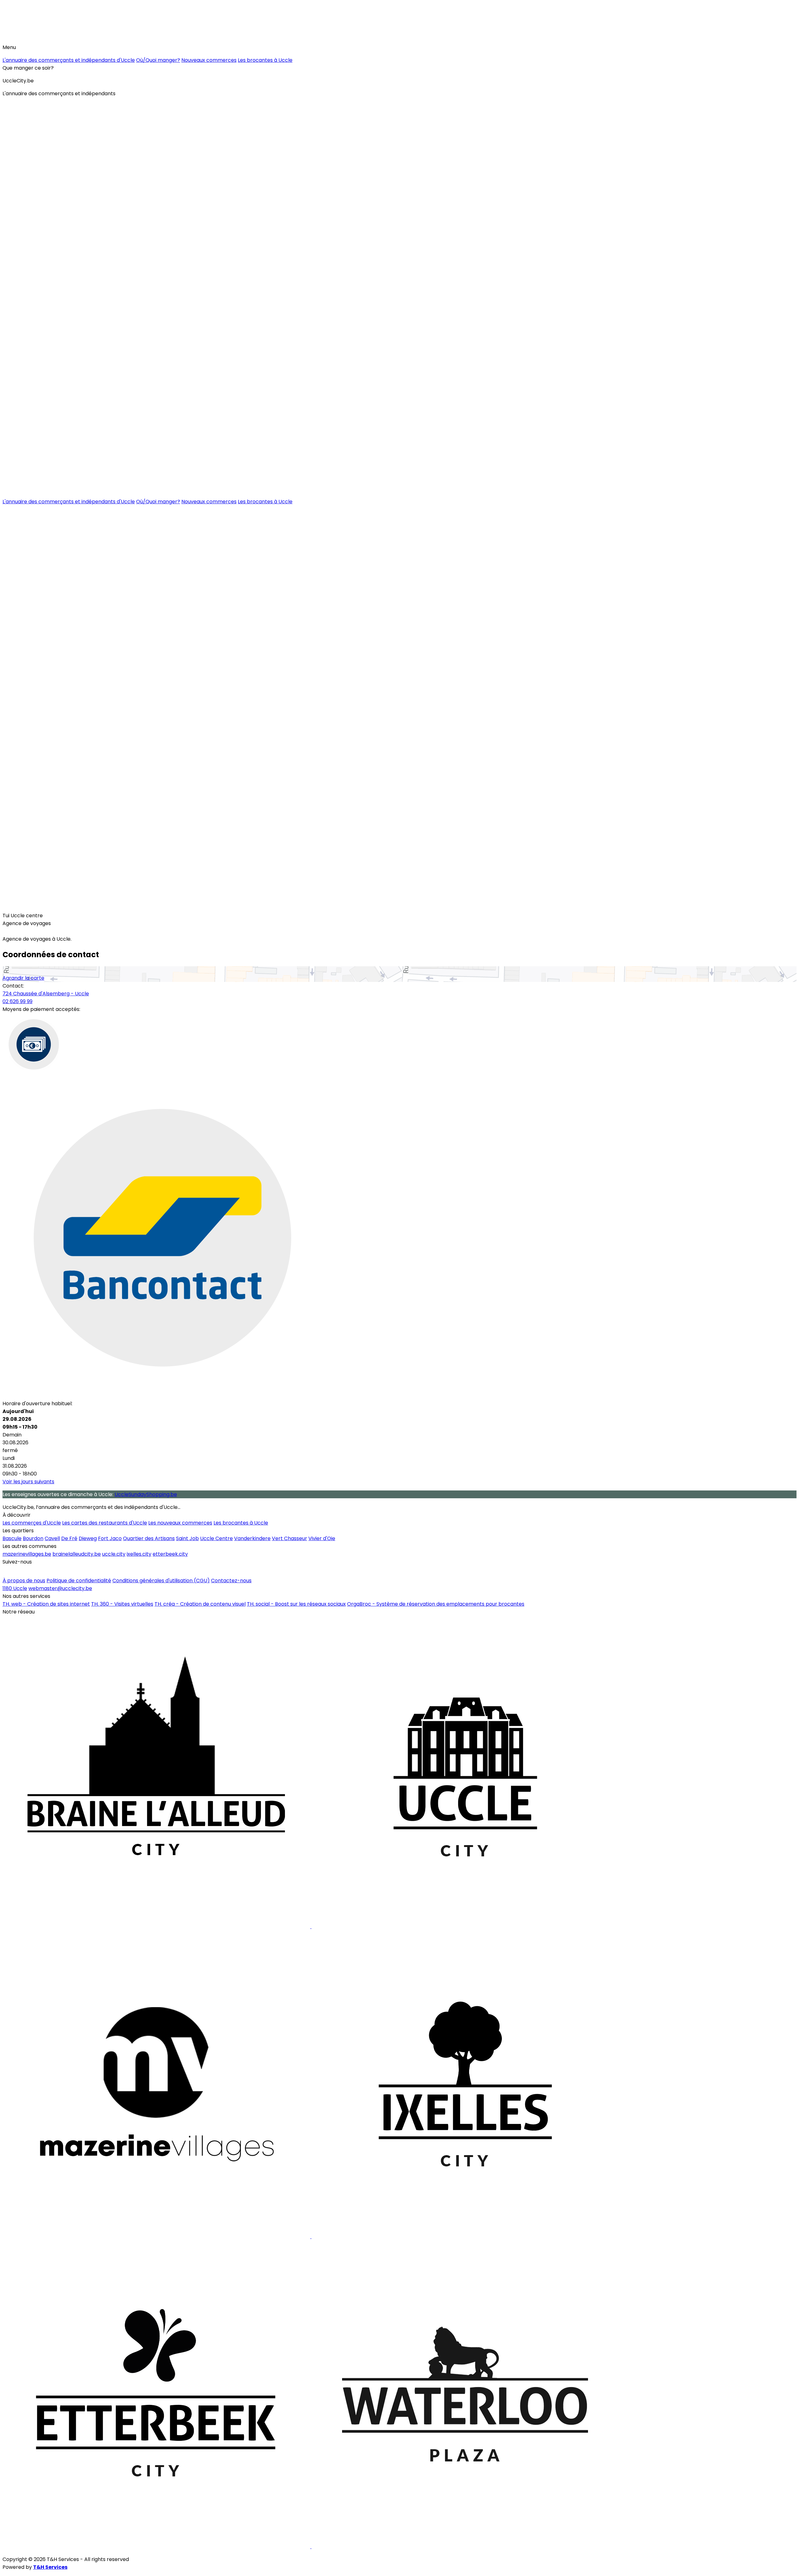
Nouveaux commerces (209, 60)
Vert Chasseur (289, 1538)
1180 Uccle (15, 1588)
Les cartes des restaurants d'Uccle (105, 1523)
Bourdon (33, 1538)
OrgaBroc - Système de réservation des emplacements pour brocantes (436, 1604)
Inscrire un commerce (32, 1571)
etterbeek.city (170, 1554)
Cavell (52, 1538)
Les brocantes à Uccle (265, 60)
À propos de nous (24, 1581)
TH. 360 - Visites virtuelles (122, 1604)
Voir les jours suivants (28, 1482)
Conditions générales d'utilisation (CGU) (161, 1581)
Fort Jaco (110, 1538)
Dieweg (88, 1538)
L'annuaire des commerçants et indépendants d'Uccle (69, 60)
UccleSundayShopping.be (146, 1494)
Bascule (12, 1538)
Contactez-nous (231, 1581)
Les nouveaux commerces (180, 1523)
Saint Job (187, 1538)
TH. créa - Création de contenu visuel (200, 1604)
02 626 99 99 (17, 1001)
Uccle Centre (216, 1538)
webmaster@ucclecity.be (60, 1588)
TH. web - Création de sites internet (46, 1604)
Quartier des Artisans (149, 1538)
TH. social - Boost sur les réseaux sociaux (296, 1604)
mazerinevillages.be (27, 1554)
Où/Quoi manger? (158, 60)
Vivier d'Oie (322, 1538)
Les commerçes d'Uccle (32, 1523)
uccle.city (114, 1554)
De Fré (69, 1538)
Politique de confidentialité (79, 1581)
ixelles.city (139, 1554)
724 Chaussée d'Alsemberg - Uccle (46, 994)
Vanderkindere (252, 1538)
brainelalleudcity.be (77, 1554)
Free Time (18, 906)
